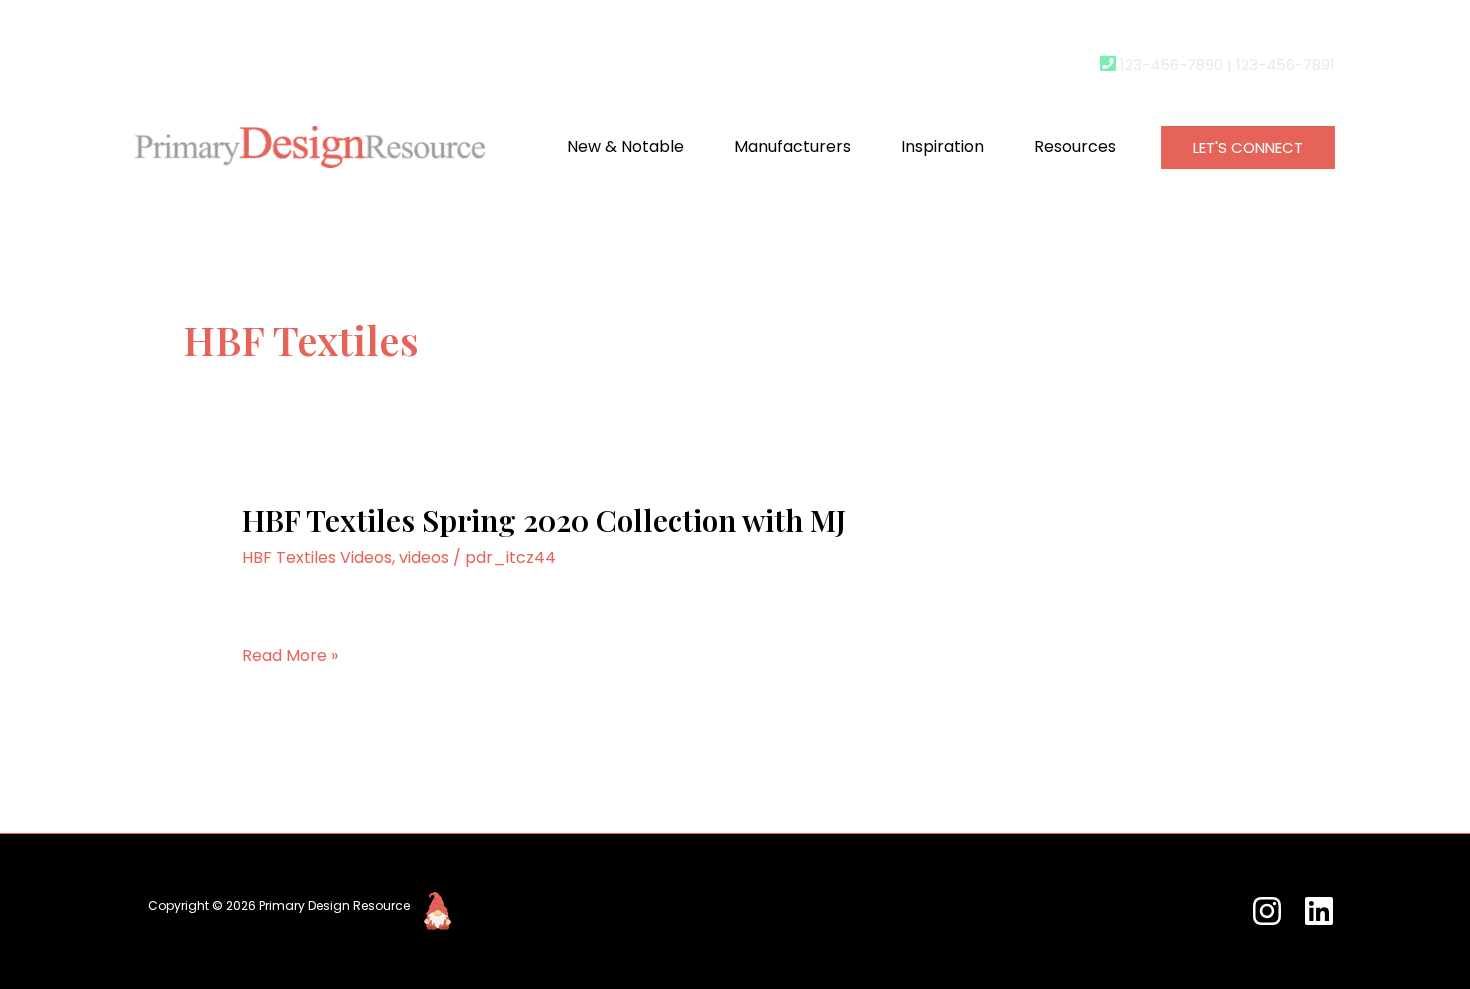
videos (424, 557)
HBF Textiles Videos (317, 557)
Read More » (290, 656)
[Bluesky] (1319, 911)
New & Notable (625, 146)
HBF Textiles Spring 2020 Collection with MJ (544, 520)
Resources (1075, 146)
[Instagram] (1267, 911)
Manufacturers (792, 146)
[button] (1248, 147)
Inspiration (942, 146)
